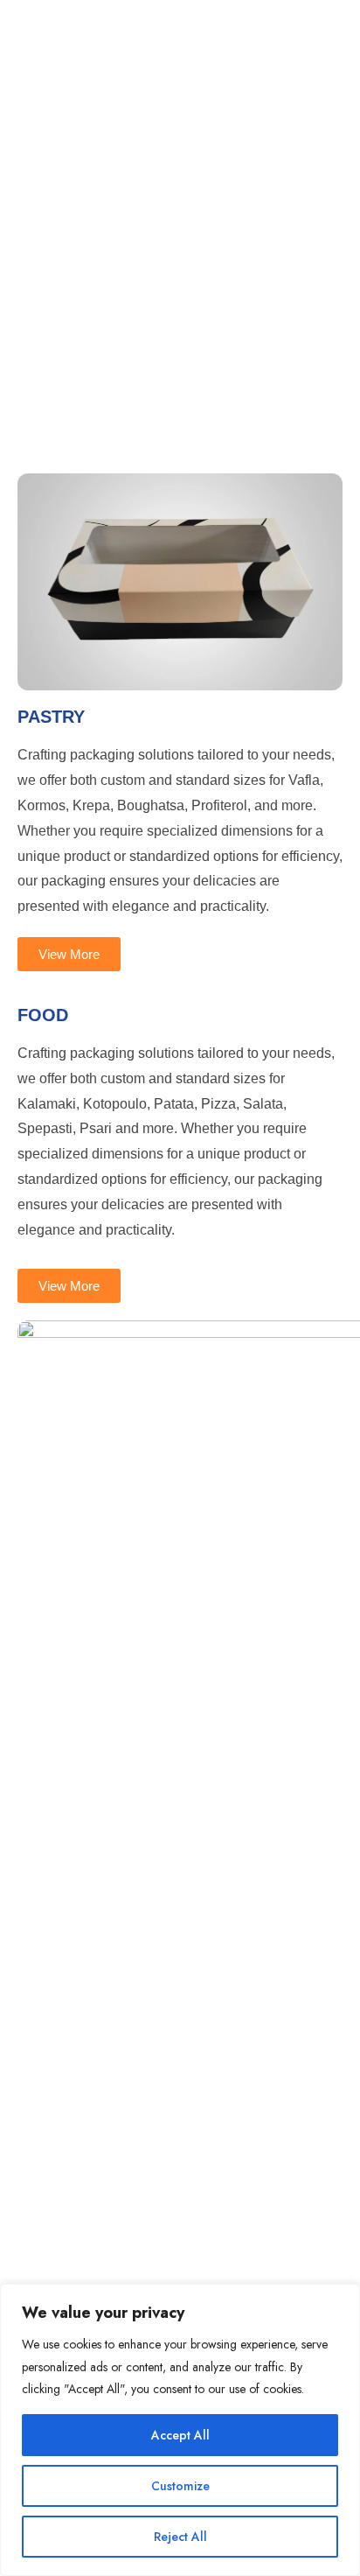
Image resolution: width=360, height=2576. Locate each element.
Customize (180, 2486)
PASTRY (51, 717)
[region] (180, 2430)
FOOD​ (43, 1015)
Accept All (180, 2435)
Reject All (180, 2537)
